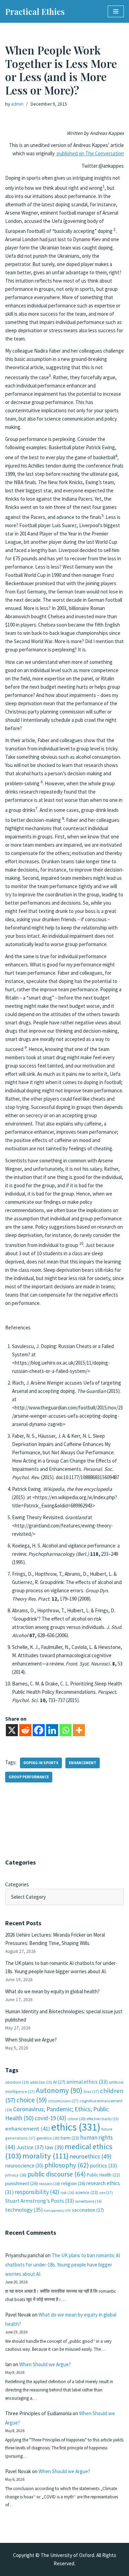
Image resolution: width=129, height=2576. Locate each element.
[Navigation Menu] (116, 11)
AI (59, 2082)
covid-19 (51, 2118)
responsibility (37, 2192)
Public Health (103, 2175)
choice (32, 2100)
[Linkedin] (52, 1730)
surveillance (88, 2201)
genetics (48, 2138)
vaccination (88, 2210)
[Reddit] (25, 1730)
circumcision (63, 2101)
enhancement (83, 1763)
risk (67, 2193)
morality (46, 2156)
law (54, 2147)
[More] (79, 1730)
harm (70, 2138)
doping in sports (41, 1763)
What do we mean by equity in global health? (52, 1991)
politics (103, 2166)
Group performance (29, 1777)
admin (17, 104)
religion (73, 2183)
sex (106, 2192)
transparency (57, 2210)
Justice (30, 2147)
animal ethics (87, 2082)
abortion (17, 2082)
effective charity (103, 2119)
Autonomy (59, 2090)
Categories (17, 1884)
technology (24, 2210)
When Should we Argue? (31, 2040)
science (87, 2192)
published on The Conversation (90, 153)
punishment (21, 2183)
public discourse (57, 2174)
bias (91, 2091)
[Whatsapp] (66, 1730)
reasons (50, 2184)
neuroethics (91, 2156)
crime (77, 2119)
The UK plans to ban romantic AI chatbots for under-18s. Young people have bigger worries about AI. (63, 2265)
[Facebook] (39, 1730)
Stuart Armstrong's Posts (40, 2201)
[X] (12, 1730)
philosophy (67, 2165)
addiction (41, 2082)
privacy (16, 2175)
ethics (76, 2127)
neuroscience (24, 2166)
